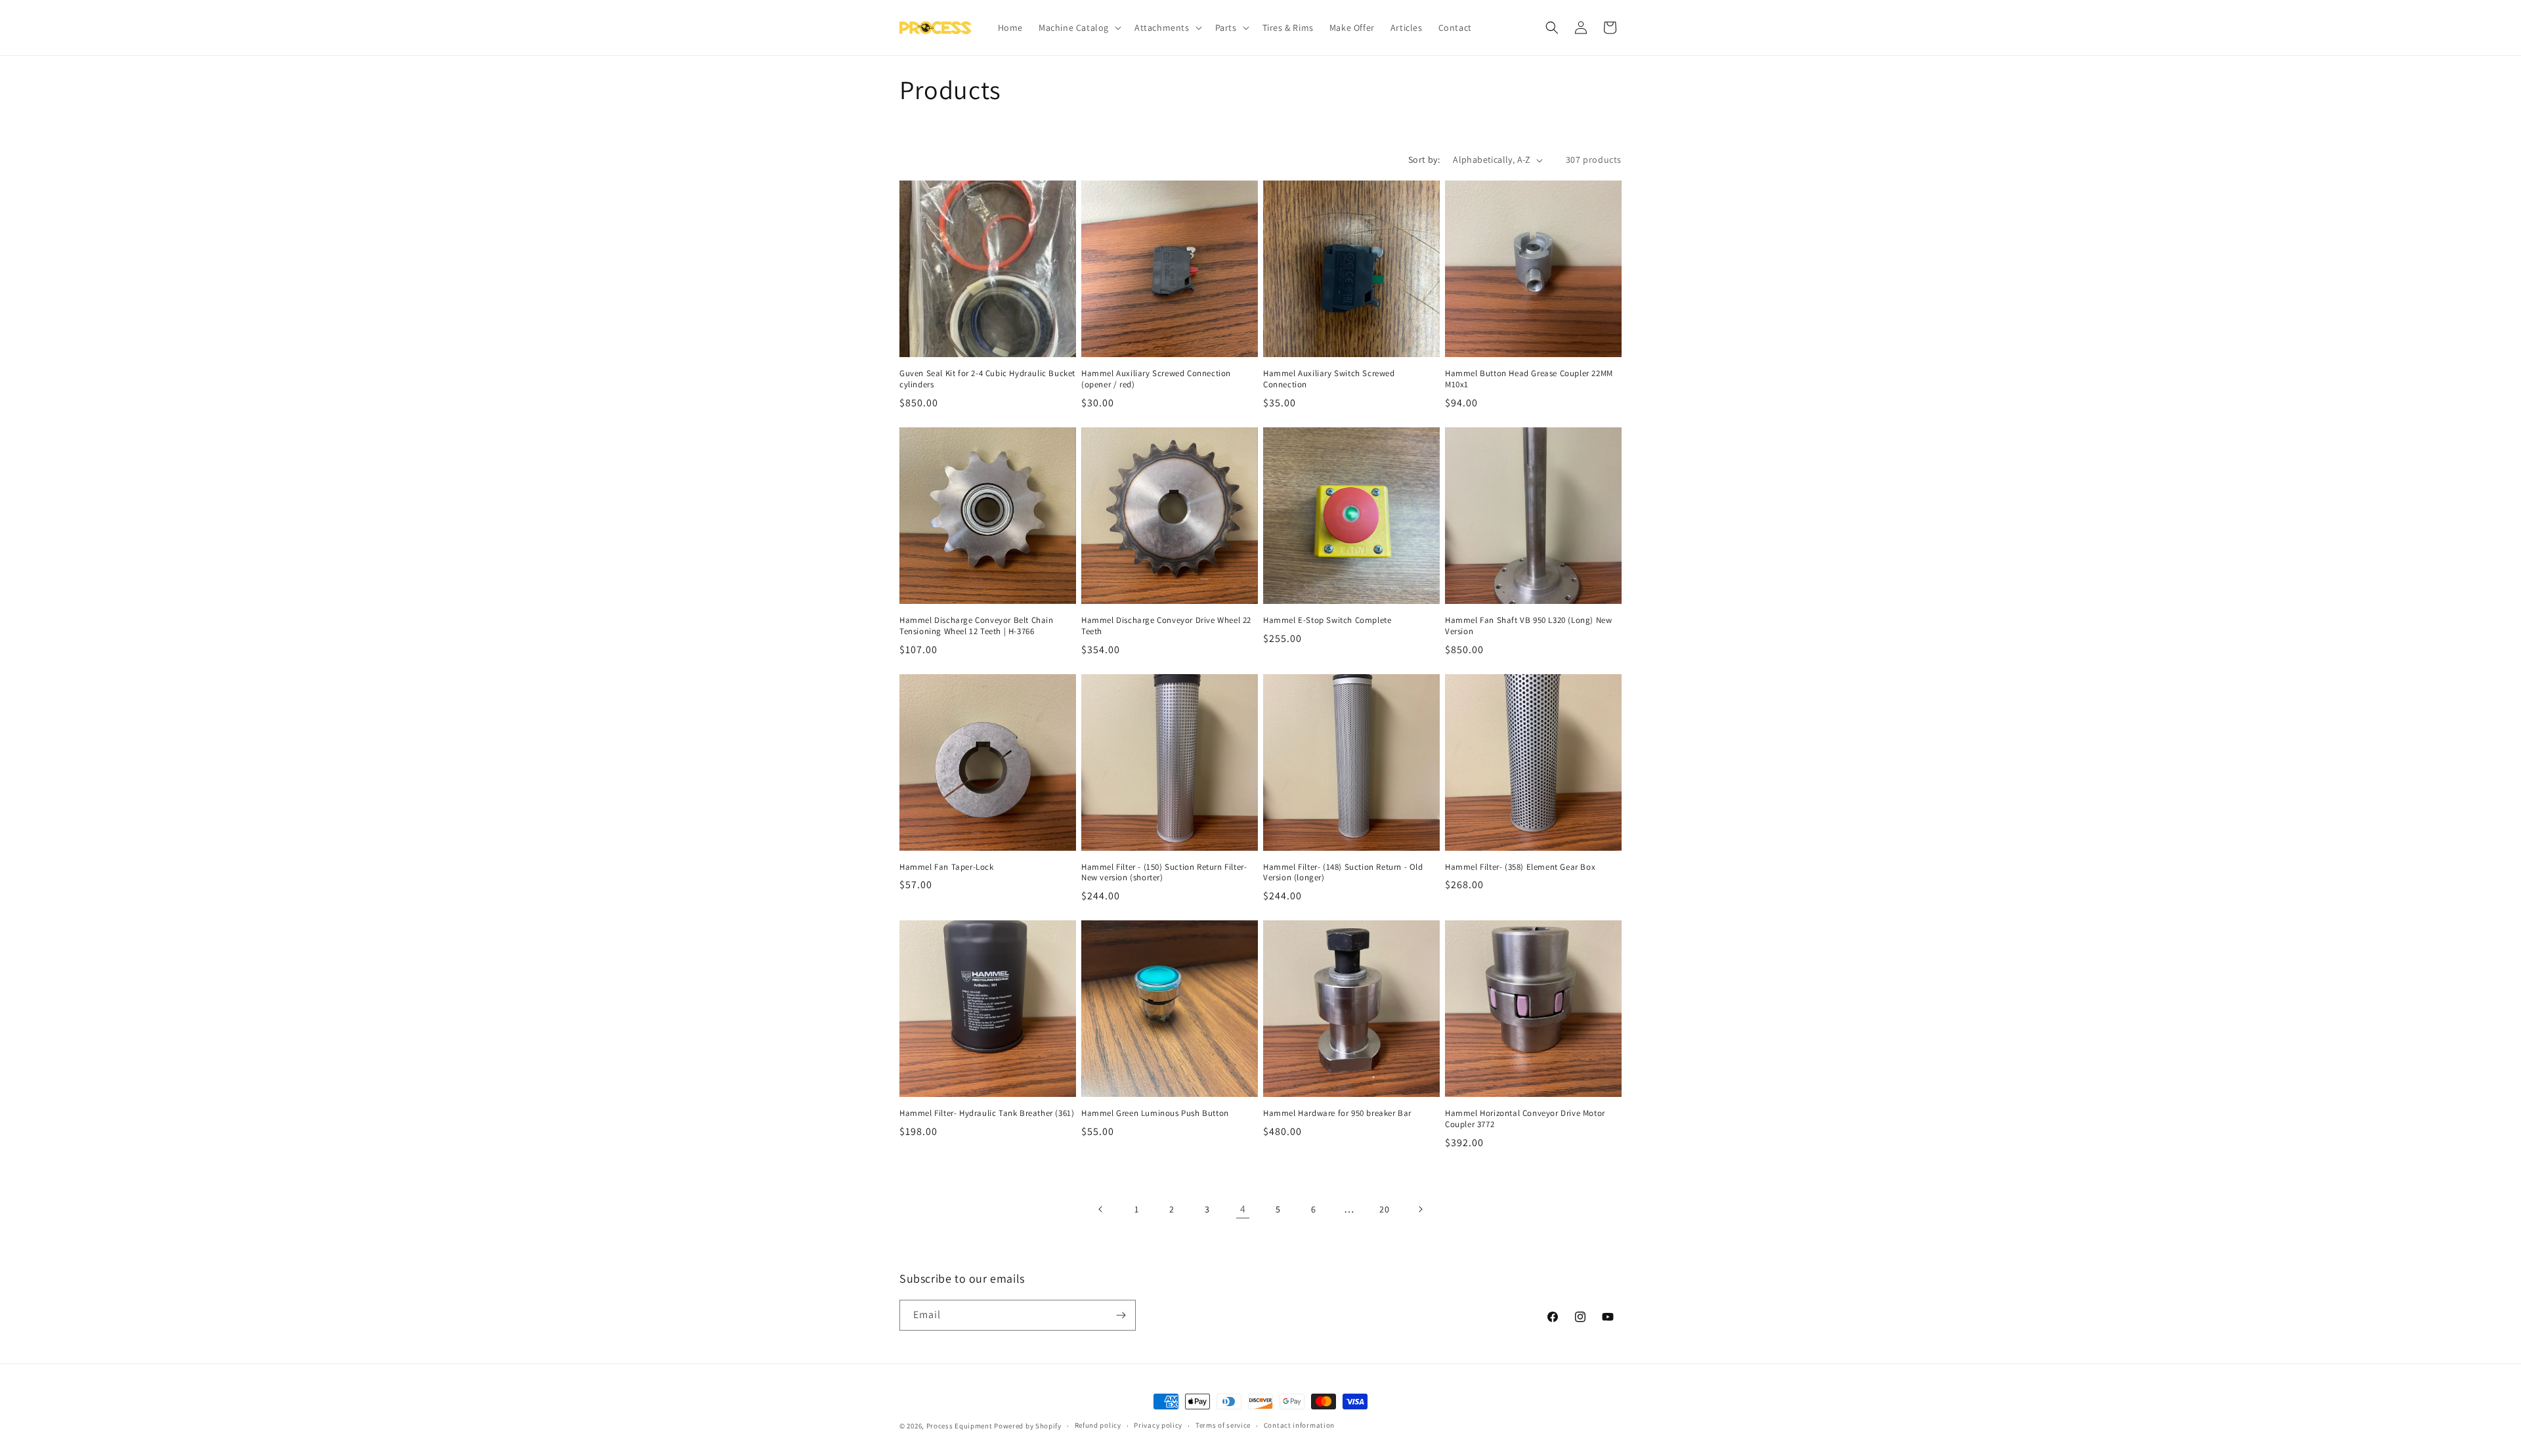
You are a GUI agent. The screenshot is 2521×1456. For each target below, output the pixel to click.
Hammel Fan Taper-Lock (947, 867)
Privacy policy (1158, 1425)
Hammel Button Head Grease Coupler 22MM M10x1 (1529, 379)
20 (1384, 1209)
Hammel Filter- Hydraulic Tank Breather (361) (987, 1113)
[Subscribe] (1121, 1315)
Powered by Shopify (1028, 1426)
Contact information (1299, 1425)
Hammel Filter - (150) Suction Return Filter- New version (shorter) (1164, 873)
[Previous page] (1101, 1209)
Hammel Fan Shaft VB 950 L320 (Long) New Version (1528, 626)
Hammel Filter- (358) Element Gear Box (1520, 867)
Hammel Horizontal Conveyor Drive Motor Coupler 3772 (1525, 1119)
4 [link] (1243, 1209)
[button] (1079, 28)
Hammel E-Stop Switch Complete (1327, 620)
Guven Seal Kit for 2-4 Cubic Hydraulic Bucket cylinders (987, 379)
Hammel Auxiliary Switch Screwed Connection (1329, 379)
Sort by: (1424, 160)
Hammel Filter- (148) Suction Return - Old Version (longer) (1343, 873)
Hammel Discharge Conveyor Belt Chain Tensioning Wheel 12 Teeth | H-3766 (977, 626)
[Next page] (1420, 1209)
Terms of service (1223, 1425)
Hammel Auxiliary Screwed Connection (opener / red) (1156, 379)
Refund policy (1098, 1425)
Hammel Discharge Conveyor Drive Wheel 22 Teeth (1166, 626)
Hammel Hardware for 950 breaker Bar (1337, 1113)
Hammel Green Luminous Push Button (1155, 1113)
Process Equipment (959, 1426)
